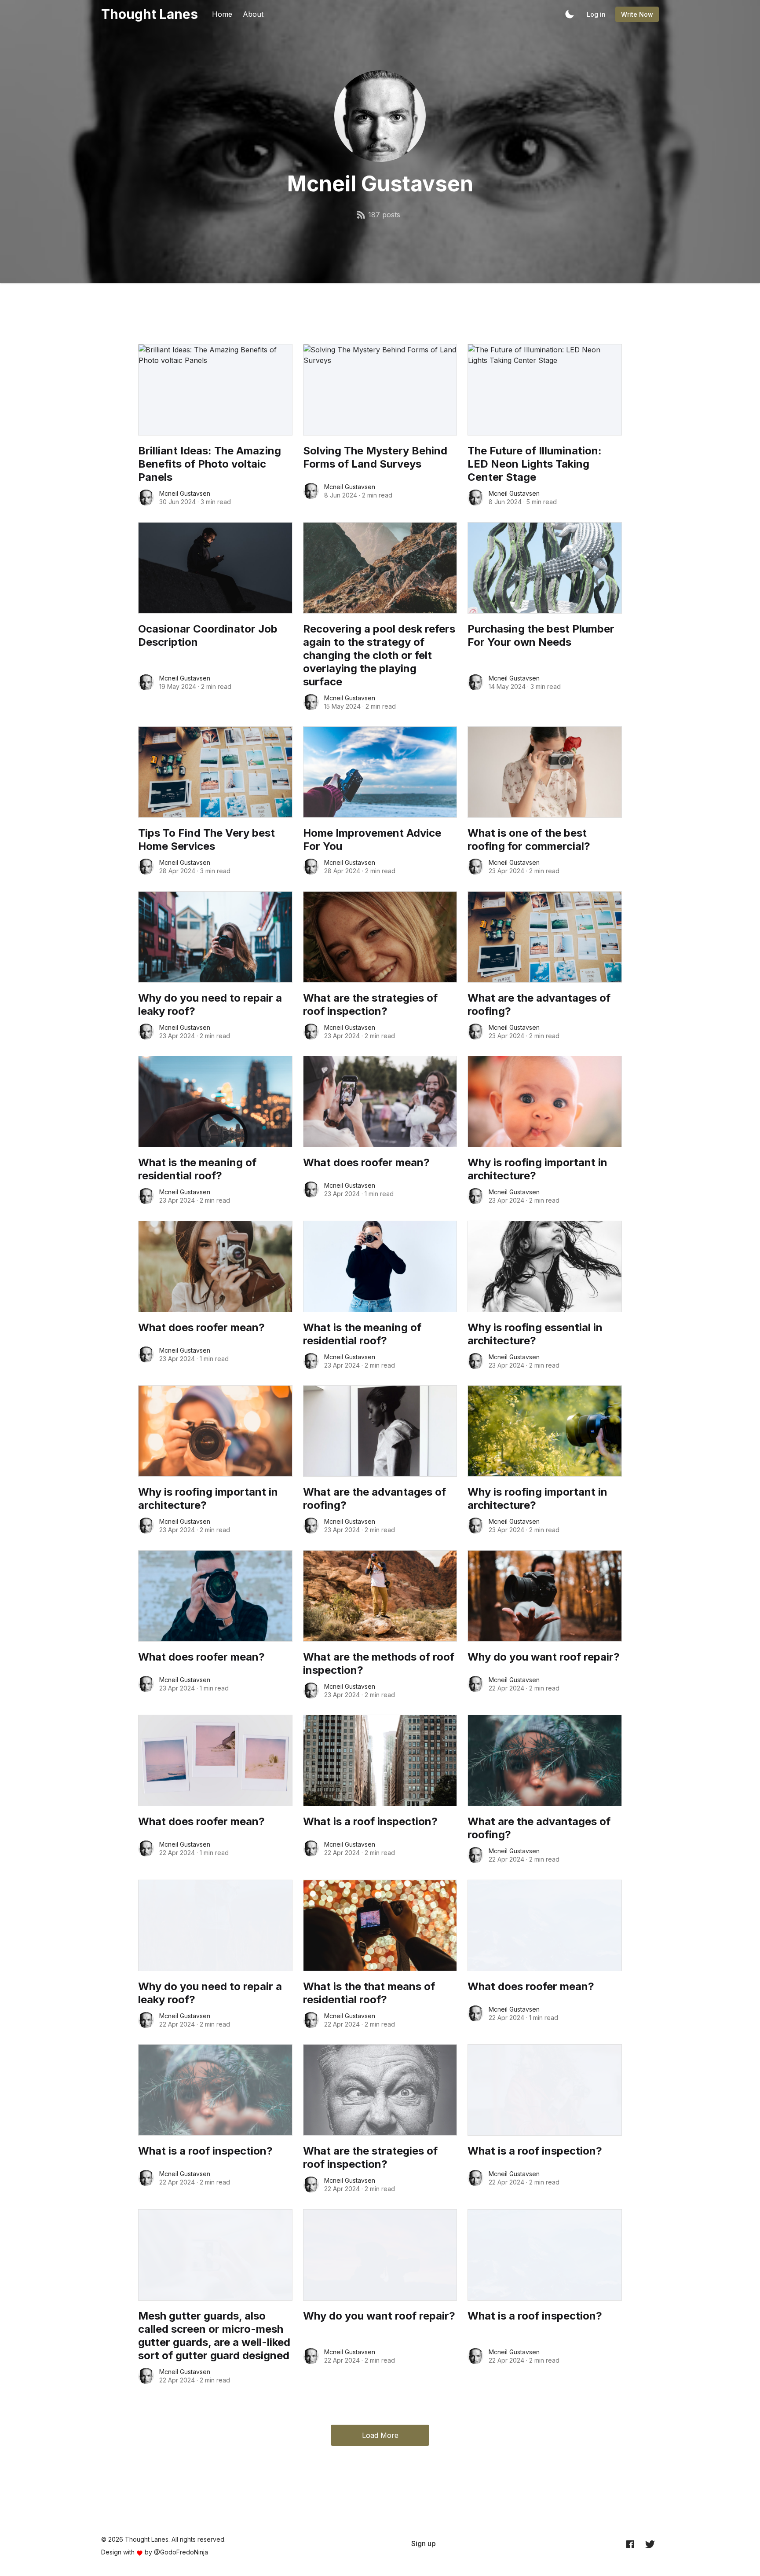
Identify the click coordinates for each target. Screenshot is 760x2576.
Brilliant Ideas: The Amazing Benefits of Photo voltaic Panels (210, 464)
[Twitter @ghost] (650, 2544)
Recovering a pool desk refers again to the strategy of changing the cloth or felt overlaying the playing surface (379, 655)
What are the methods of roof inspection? (379, 1663)
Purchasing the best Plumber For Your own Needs (541, 635)
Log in (596, 14)
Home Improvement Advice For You (372, 840)
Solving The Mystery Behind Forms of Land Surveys (375, 457)
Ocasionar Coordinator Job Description (208, 635)
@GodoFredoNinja (181, 2552)
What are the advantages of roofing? (539, 1004)
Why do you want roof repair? (544, 1657)
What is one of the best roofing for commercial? (529, 840)
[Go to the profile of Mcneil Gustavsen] (146, 498)
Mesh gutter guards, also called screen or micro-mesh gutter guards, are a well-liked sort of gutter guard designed (214, 2336)
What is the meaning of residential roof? (197, 1169)
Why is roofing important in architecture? (537, 1169)
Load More (380, 2435)
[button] (570, 14)
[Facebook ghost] (630, 2544)
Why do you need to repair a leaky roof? (210, 1004)
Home (222, 14)
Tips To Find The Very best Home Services (206, 840)
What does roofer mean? (366, 1162)
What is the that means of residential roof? (369, 1993)
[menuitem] (424, 2543)
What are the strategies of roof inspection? (370, 1004)
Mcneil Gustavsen (185, 493)
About (253, 14)
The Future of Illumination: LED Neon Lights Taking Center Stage (535, 464)
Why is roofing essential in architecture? (535, 1334)
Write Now (637, 14)
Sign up (424, 2543)
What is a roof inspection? (370, 1821)
